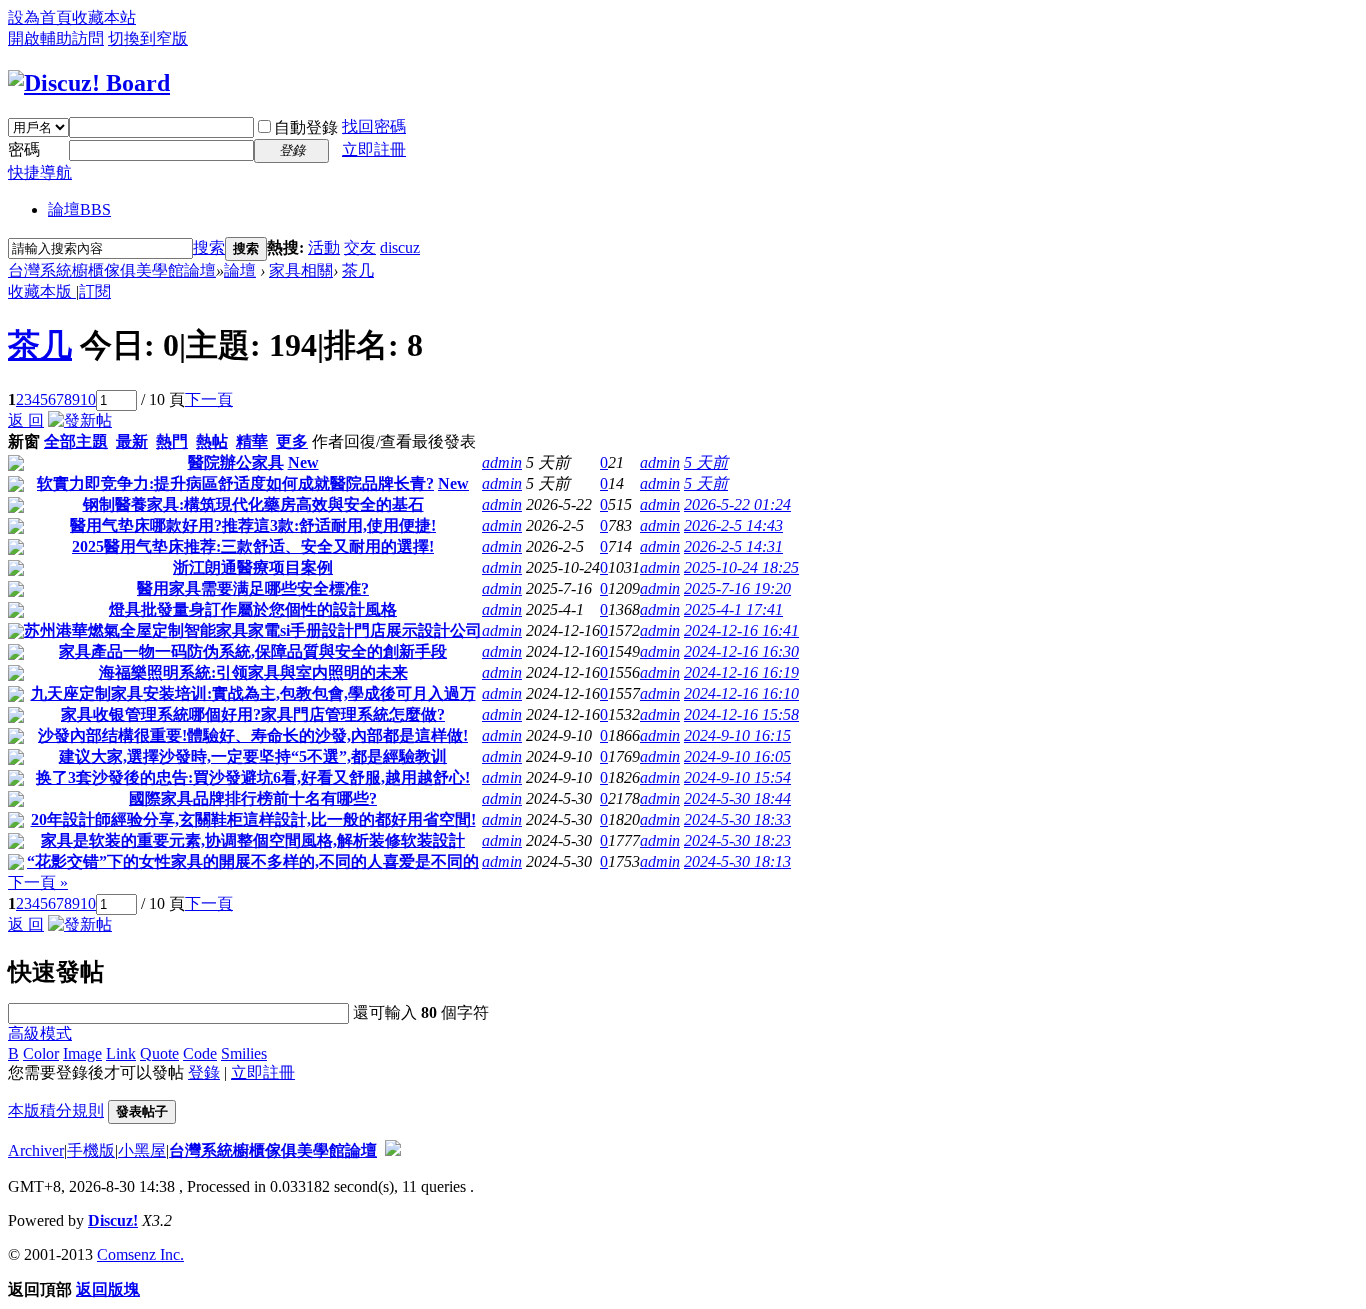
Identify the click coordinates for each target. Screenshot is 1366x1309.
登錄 (204, 1072)
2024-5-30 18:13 (737, 861)
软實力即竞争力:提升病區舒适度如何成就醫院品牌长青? (235, 483)
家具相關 (301, 270)
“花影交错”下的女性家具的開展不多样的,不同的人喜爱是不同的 (253, 861)
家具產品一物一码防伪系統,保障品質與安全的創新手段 (253, 651)
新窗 (24, 441)
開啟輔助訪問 (56, 38)
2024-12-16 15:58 (741, 714)
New (303, 462)
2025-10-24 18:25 (741, 567)
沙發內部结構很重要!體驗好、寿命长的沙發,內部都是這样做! (253, 735)
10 (88, 399)
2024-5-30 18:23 (737, 840)
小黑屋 (142, 1150)
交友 (360, 247)
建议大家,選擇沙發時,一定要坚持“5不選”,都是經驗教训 (253, 756)
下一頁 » (38, 882)
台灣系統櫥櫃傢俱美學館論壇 (112, 270)
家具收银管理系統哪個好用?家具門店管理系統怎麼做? (253, 714)
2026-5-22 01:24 (737, 504)
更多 (292, 441)
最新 (132, 441)
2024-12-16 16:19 (741, 672)
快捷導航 (40, 172)
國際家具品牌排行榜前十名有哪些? (253, 798)
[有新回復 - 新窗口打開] (16, 465)
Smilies (244, 1053)
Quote (159, 1053)
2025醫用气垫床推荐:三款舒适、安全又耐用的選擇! (253, 546)
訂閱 (95, 291)
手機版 (91, 1150)
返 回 (26, 420)
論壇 (79, 209)
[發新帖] (80, 420)
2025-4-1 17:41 (733, 609)
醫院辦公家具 (236, 462)
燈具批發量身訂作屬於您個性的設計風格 (253, 609)
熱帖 (212, 441)
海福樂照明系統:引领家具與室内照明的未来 (253, 672)
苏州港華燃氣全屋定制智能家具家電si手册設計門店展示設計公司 (253, 630)
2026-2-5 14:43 (733, 525)
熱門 (172, 441)
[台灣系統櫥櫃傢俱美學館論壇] (89, 83)
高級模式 (40, 1033)
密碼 (24, 149)
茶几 (358, 270)
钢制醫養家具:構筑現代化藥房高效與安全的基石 (253, 504)
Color (41, 1053)
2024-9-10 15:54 (737, 777)
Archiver (36, 1150)
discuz (400, 247)
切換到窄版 (148, 38)
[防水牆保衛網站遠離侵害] (393, 1150)
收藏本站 (104, 17)
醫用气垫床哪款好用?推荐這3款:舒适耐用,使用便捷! (253, 525)
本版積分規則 (56, 1110)
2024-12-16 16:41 (741, 630)
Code (200, 1053)
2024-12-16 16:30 (741, 651)
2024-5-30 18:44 (737, 798)
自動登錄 (306, 127)
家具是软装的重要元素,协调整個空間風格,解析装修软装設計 (253, 840)
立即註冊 (374, 149)
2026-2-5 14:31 (733, 546)
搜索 (209, 247)
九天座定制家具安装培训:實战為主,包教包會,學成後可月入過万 (253, 693)
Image (82, 1053)
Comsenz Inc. (140, 1254)
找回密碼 (374, 126)
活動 (324, 247)
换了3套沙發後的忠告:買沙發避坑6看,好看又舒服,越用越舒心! (253, 777)
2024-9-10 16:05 (737, 756)
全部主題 (76, 441)
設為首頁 (40, 17)
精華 (252, 441)
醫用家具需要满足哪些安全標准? (253, 588)
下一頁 (209, 399)
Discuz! (113, 1220)
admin (502, 462)
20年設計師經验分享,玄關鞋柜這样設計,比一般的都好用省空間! (253, 819)
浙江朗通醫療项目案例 (253, 567)
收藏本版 (42, 291)
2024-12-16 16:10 (741, 693)
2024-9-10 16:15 (737, 735)
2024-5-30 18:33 (737, 819)
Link (121, 1053)
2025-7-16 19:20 (737, 588)
